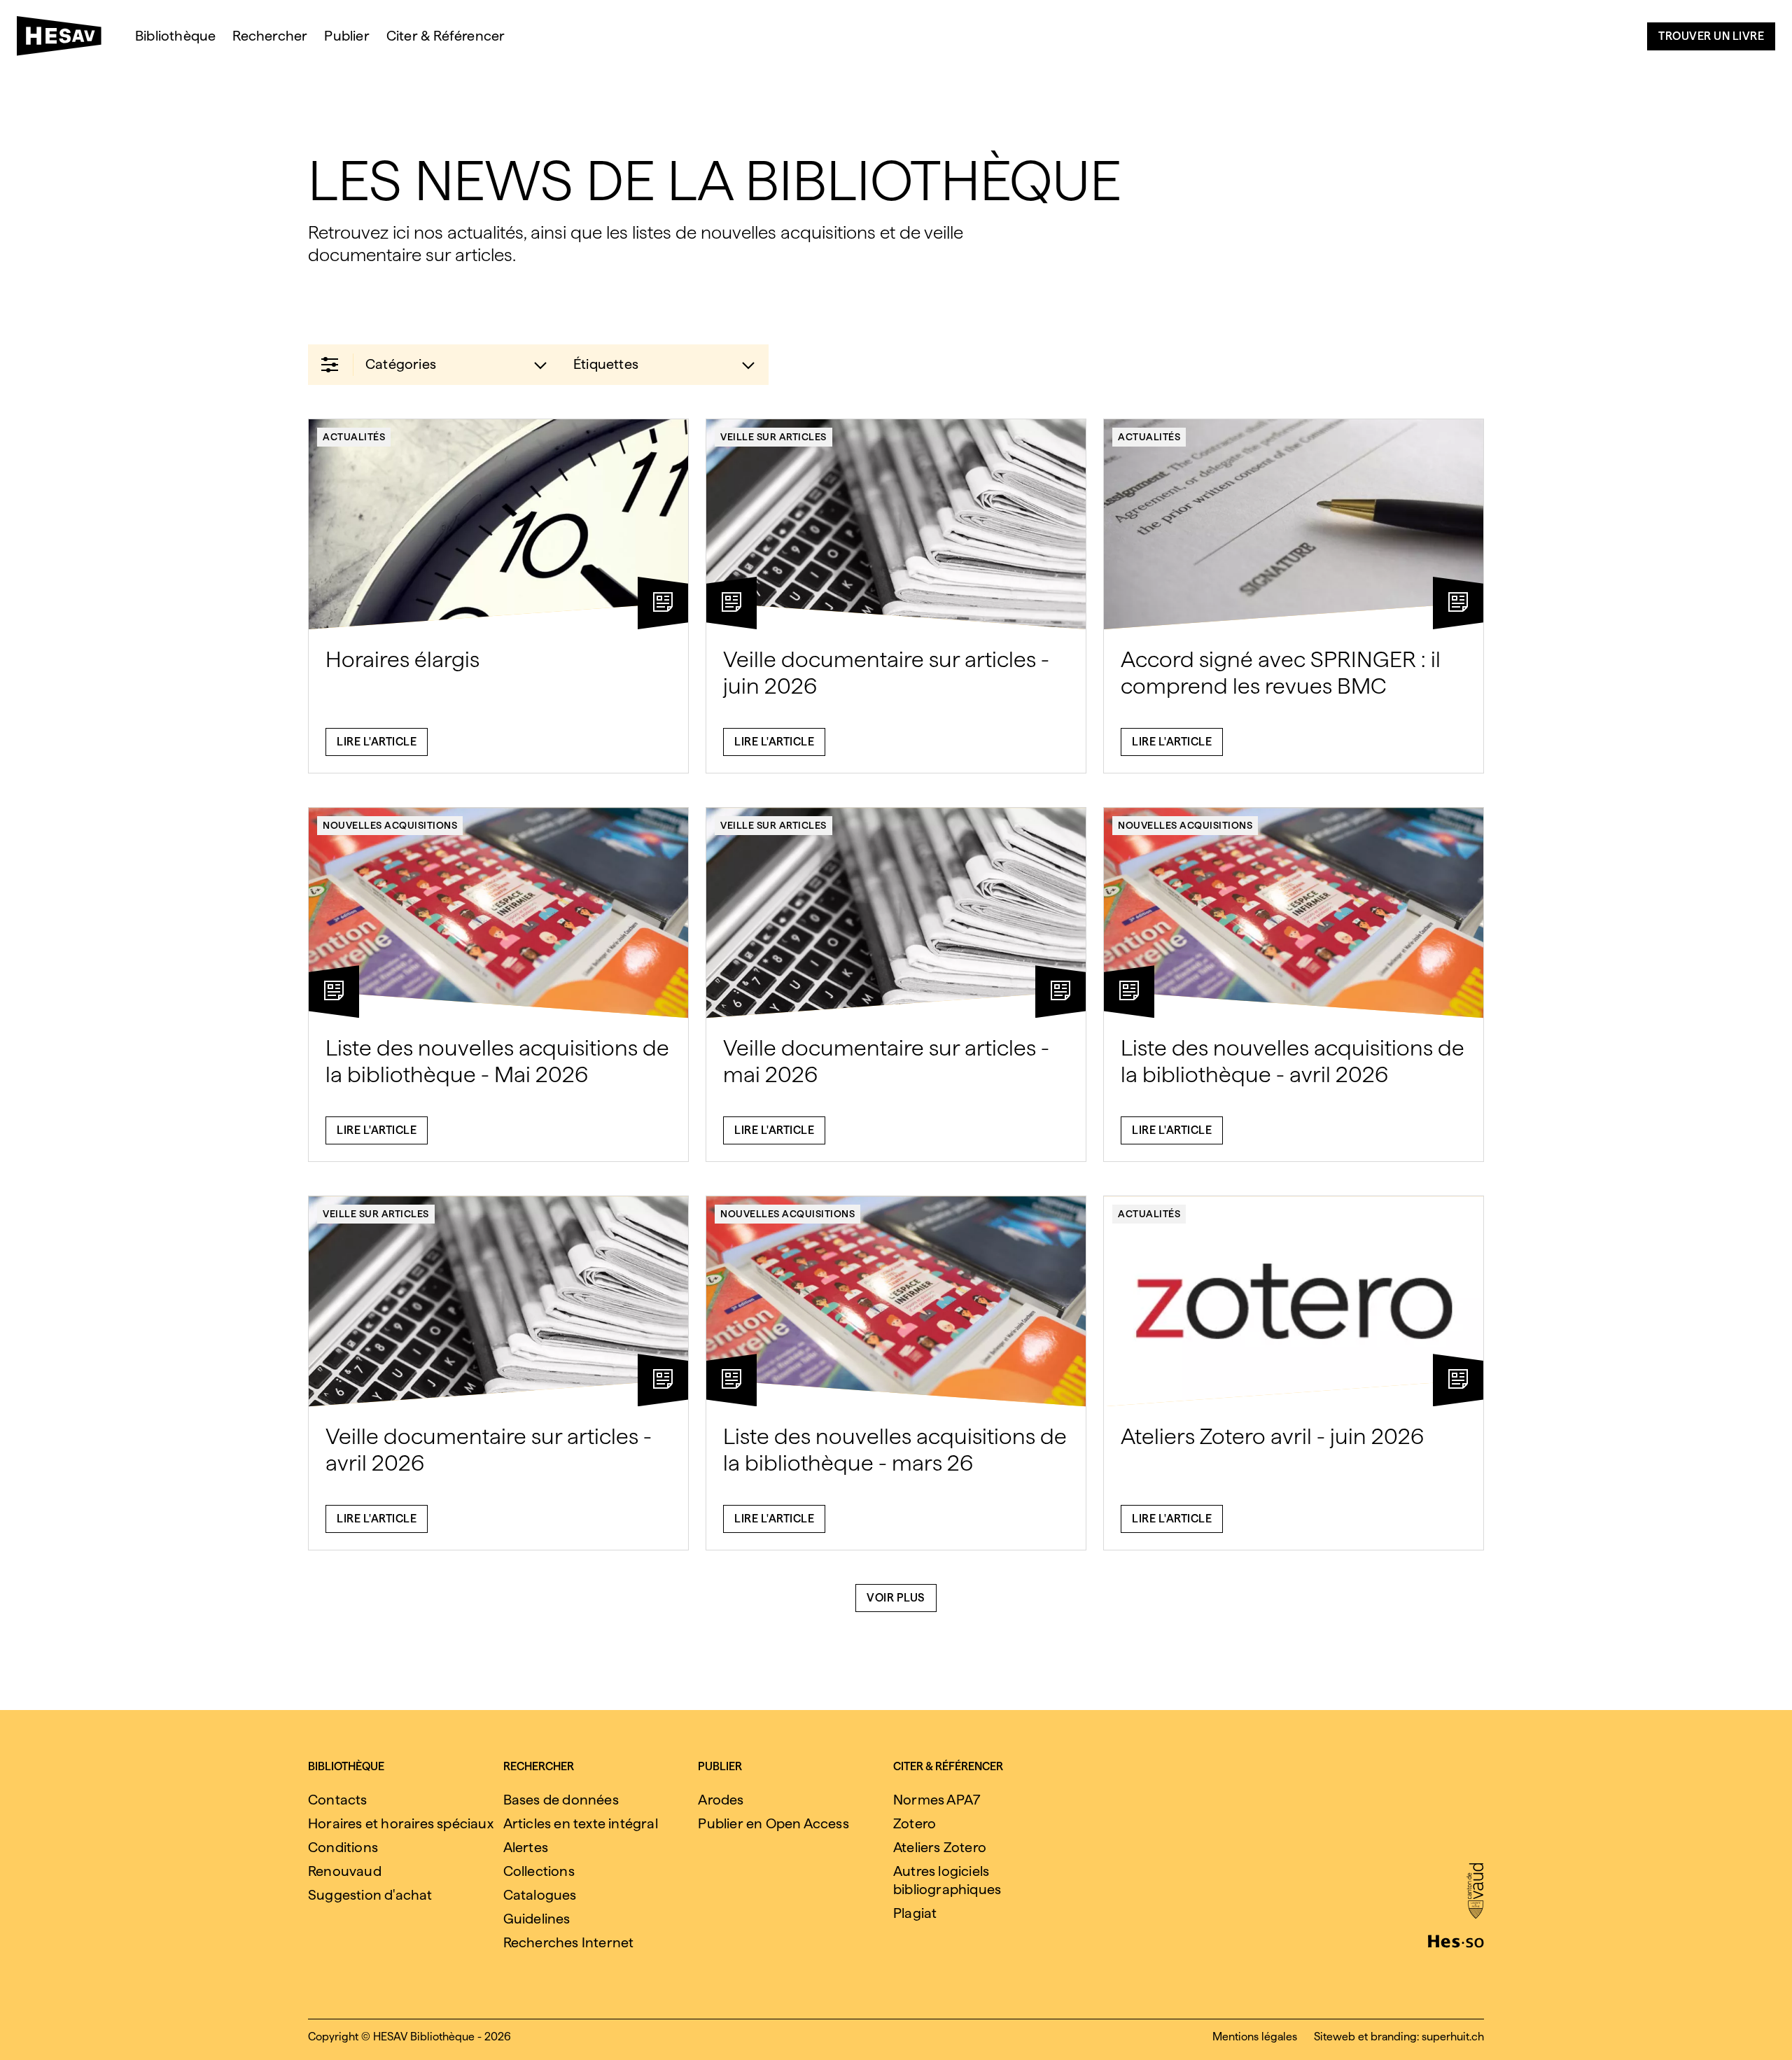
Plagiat (915, 1913)
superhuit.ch (1453, 2037)
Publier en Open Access (773, 1823)
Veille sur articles (773, 437)
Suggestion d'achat (370, 1895)
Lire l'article (377, 742)
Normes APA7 (937, 1800)
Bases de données (561, 1800)
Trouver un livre (1711, 36)
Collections (539, 1871)
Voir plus (896, 1598)
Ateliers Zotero (940, 1847)
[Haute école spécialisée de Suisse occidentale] (1456, 1940)
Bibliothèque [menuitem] (175, 36)
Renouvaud (345, 1871)
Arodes (721, 1800)
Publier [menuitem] (346, 36)
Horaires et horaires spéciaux (401, 1823)
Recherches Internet (569, 1942)
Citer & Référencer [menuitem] (446, 36)
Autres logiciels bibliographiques (947, 1880)
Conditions (343, 1847)
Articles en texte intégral (581, 1823)
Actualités (354, 437)
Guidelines (537, 1919)
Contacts (338, 1800)
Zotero (915, 1823)
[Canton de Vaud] (1475, 1892)
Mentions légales (1255, 2037)
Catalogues (540, 1895)
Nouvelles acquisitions (390, 825)
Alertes (526, 1847)
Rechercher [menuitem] (270, 36)
